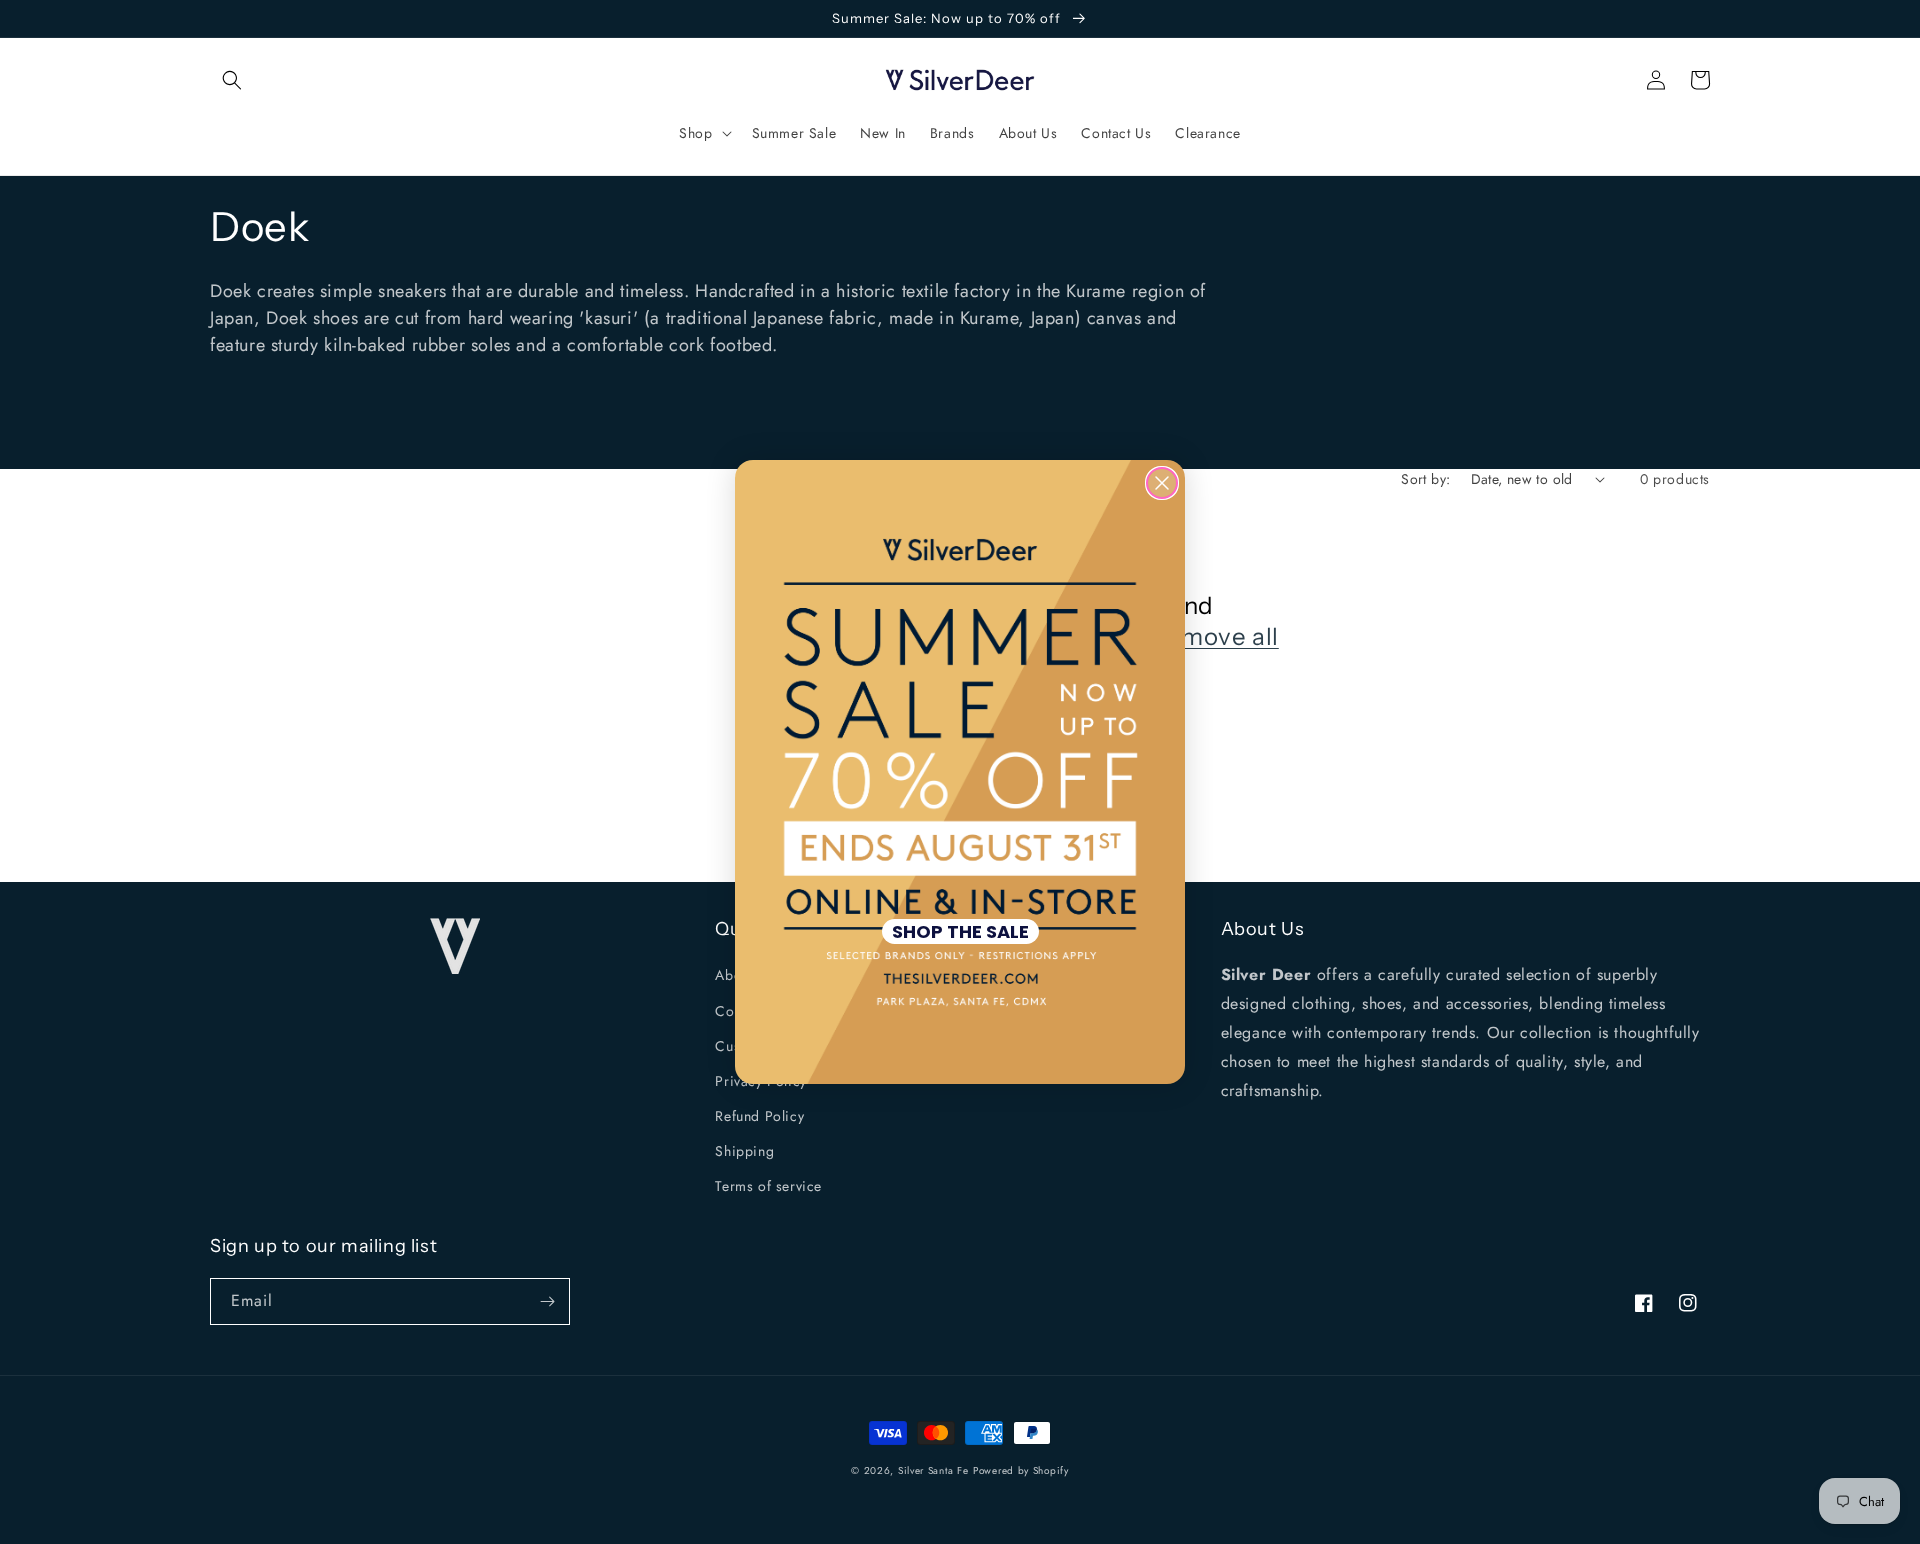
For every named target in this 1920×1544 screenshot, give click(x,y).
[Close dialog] (1162, 483)
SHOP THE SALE (960, 931)
